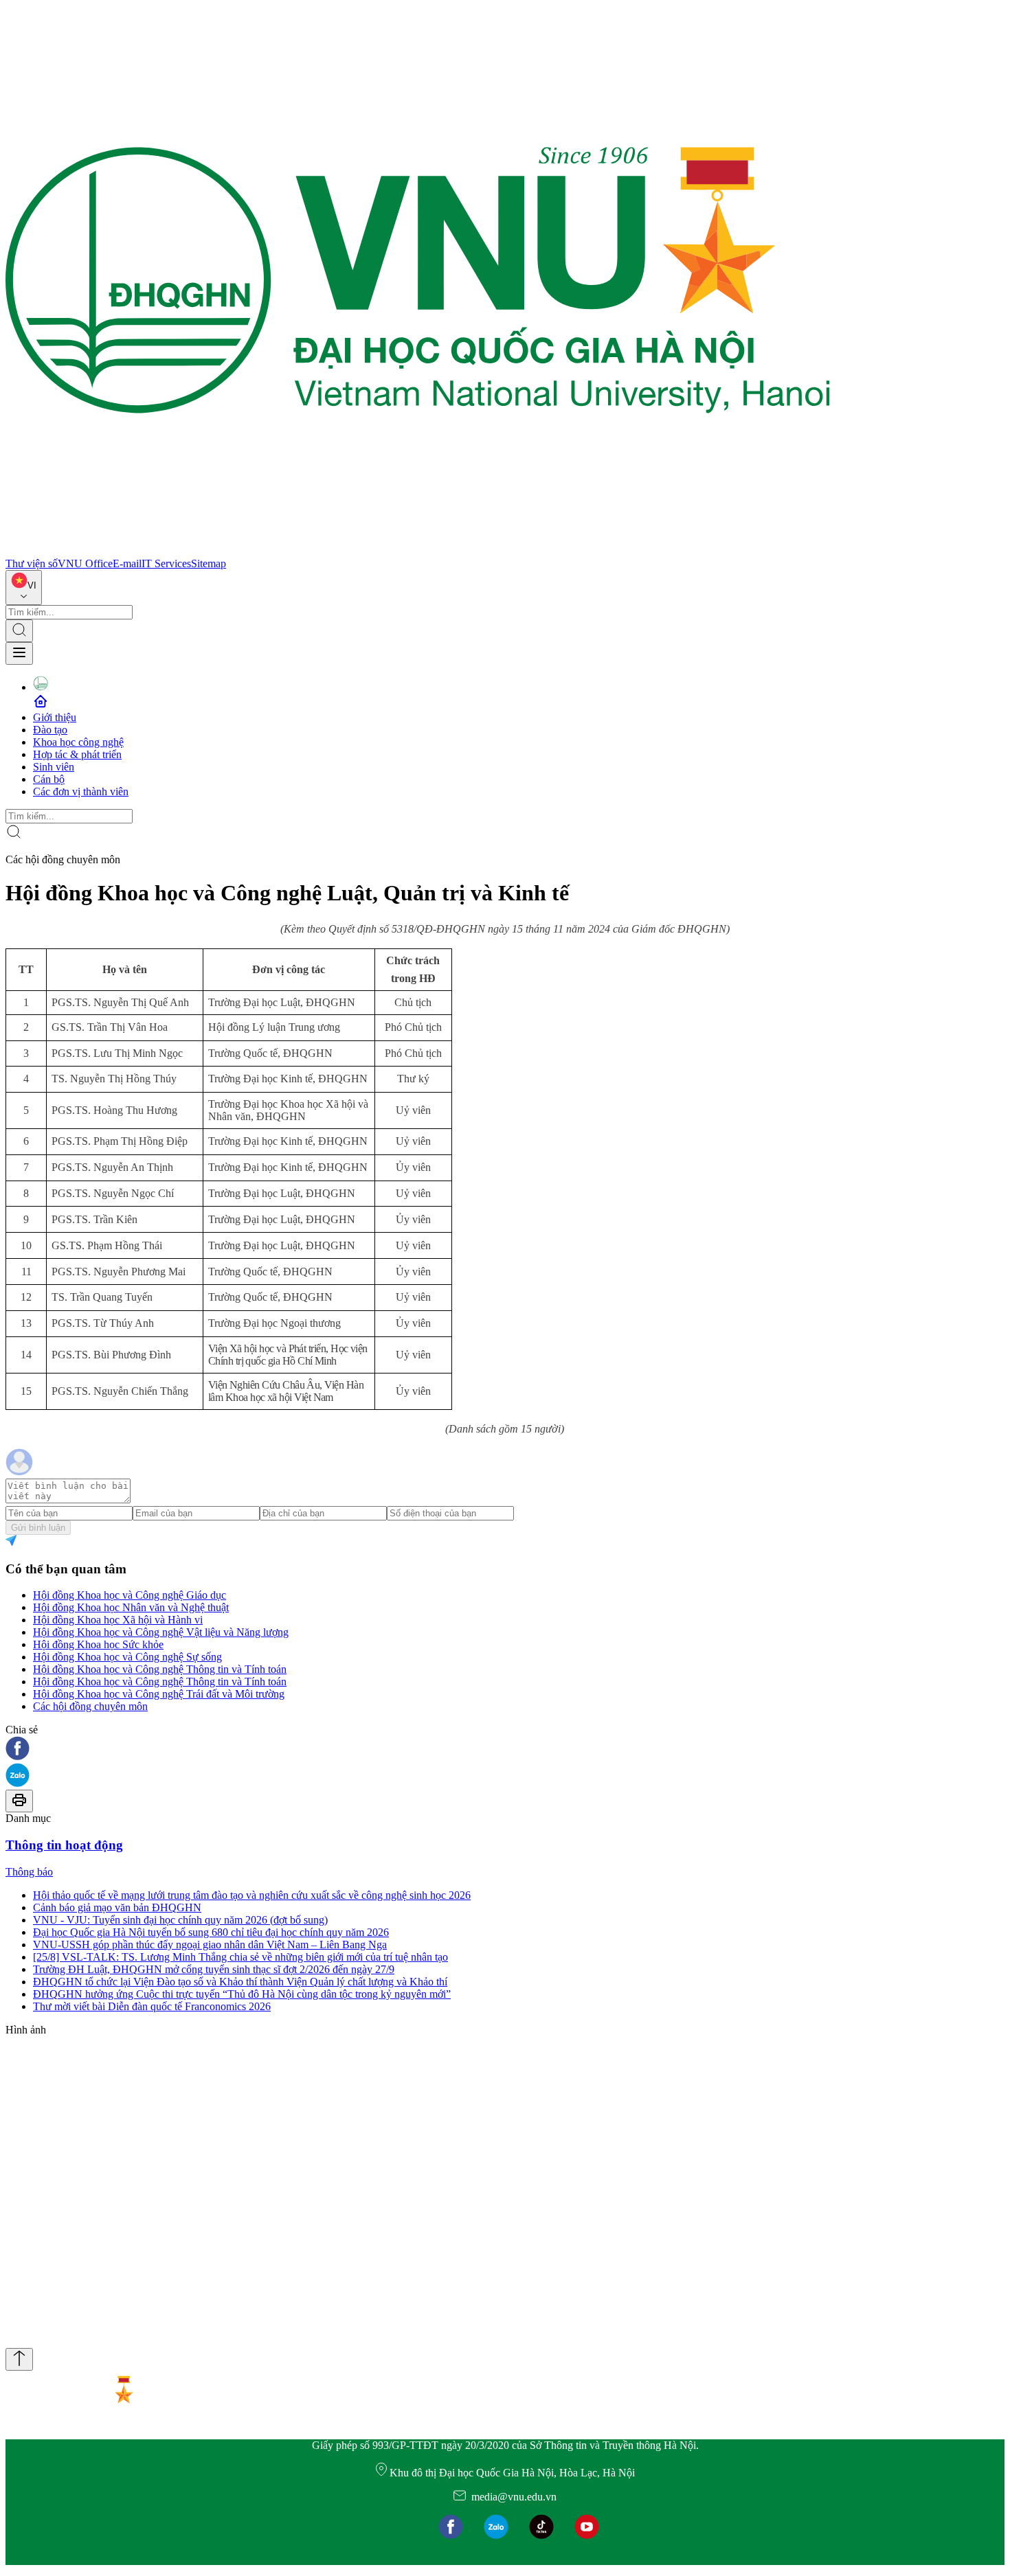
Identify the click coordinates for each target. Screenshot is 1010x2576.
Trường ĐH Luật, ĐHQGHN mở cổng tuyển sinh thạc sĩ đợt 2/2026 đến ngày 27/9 (214, 1969)
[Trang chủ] (418, 551)
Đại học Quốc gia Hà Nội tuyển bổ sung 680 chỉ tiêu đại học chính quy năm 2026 (211, 1932)
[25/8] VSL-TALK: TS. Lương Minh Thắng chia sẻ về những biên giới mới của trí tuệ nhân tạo (240, 1957)
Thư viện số (32, 563)
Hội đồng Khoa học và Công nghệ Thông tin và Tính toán (160, 1669)
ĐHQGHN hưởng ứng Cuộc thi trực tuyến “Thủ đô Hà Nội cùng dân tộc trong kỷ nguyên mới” (242, 1994)
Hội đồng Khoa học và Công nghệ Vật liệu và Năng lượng (161, 1632)
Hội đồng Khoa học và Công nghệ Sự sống (127, 1657)
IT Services (166, 563)
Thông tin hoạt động (64, 1845)
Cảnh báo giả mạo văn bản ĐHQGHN (117, 1907)
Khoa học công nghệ (78, 742)
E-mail (127, 563)
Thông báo (29, 1872)
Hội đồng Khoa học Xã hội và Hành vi (118, 1620)
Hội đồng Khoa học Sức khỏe (98, 1644)
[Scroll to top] (19, 2359)
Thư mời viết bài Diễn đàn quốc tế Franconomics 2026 (152, 2006)
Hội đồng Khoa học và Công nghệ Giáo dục (130, 1595)
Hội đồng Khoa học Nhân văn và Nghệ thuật (131, 1607)
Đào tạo (50, 730)
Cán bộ (49, 779)
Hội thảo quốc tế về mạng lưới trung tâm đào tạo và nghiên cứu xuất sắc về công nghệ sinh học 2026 (252, 1895)
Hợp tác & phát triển (77, 754)
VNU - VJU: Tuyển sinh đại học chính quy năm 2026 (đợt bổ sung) (180, 1920)
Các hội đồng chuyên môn (90, 1706)
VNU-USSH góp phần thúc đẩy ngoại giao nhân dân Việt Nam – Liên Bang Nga (210, 1945)
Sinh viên (54, 767)
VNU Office (85, 563)
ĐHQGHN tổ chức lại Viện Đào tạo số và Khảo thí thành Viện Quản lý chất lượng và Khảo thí (240, 1982)
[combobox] (24, 588)
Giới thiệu (55, 717)
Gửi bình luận (38, 1528)
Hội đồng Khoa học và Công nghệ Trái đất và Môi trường (159, 1694)
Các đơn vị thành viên (81, 791)
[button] (505, 1749)
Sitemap (209, 563)
